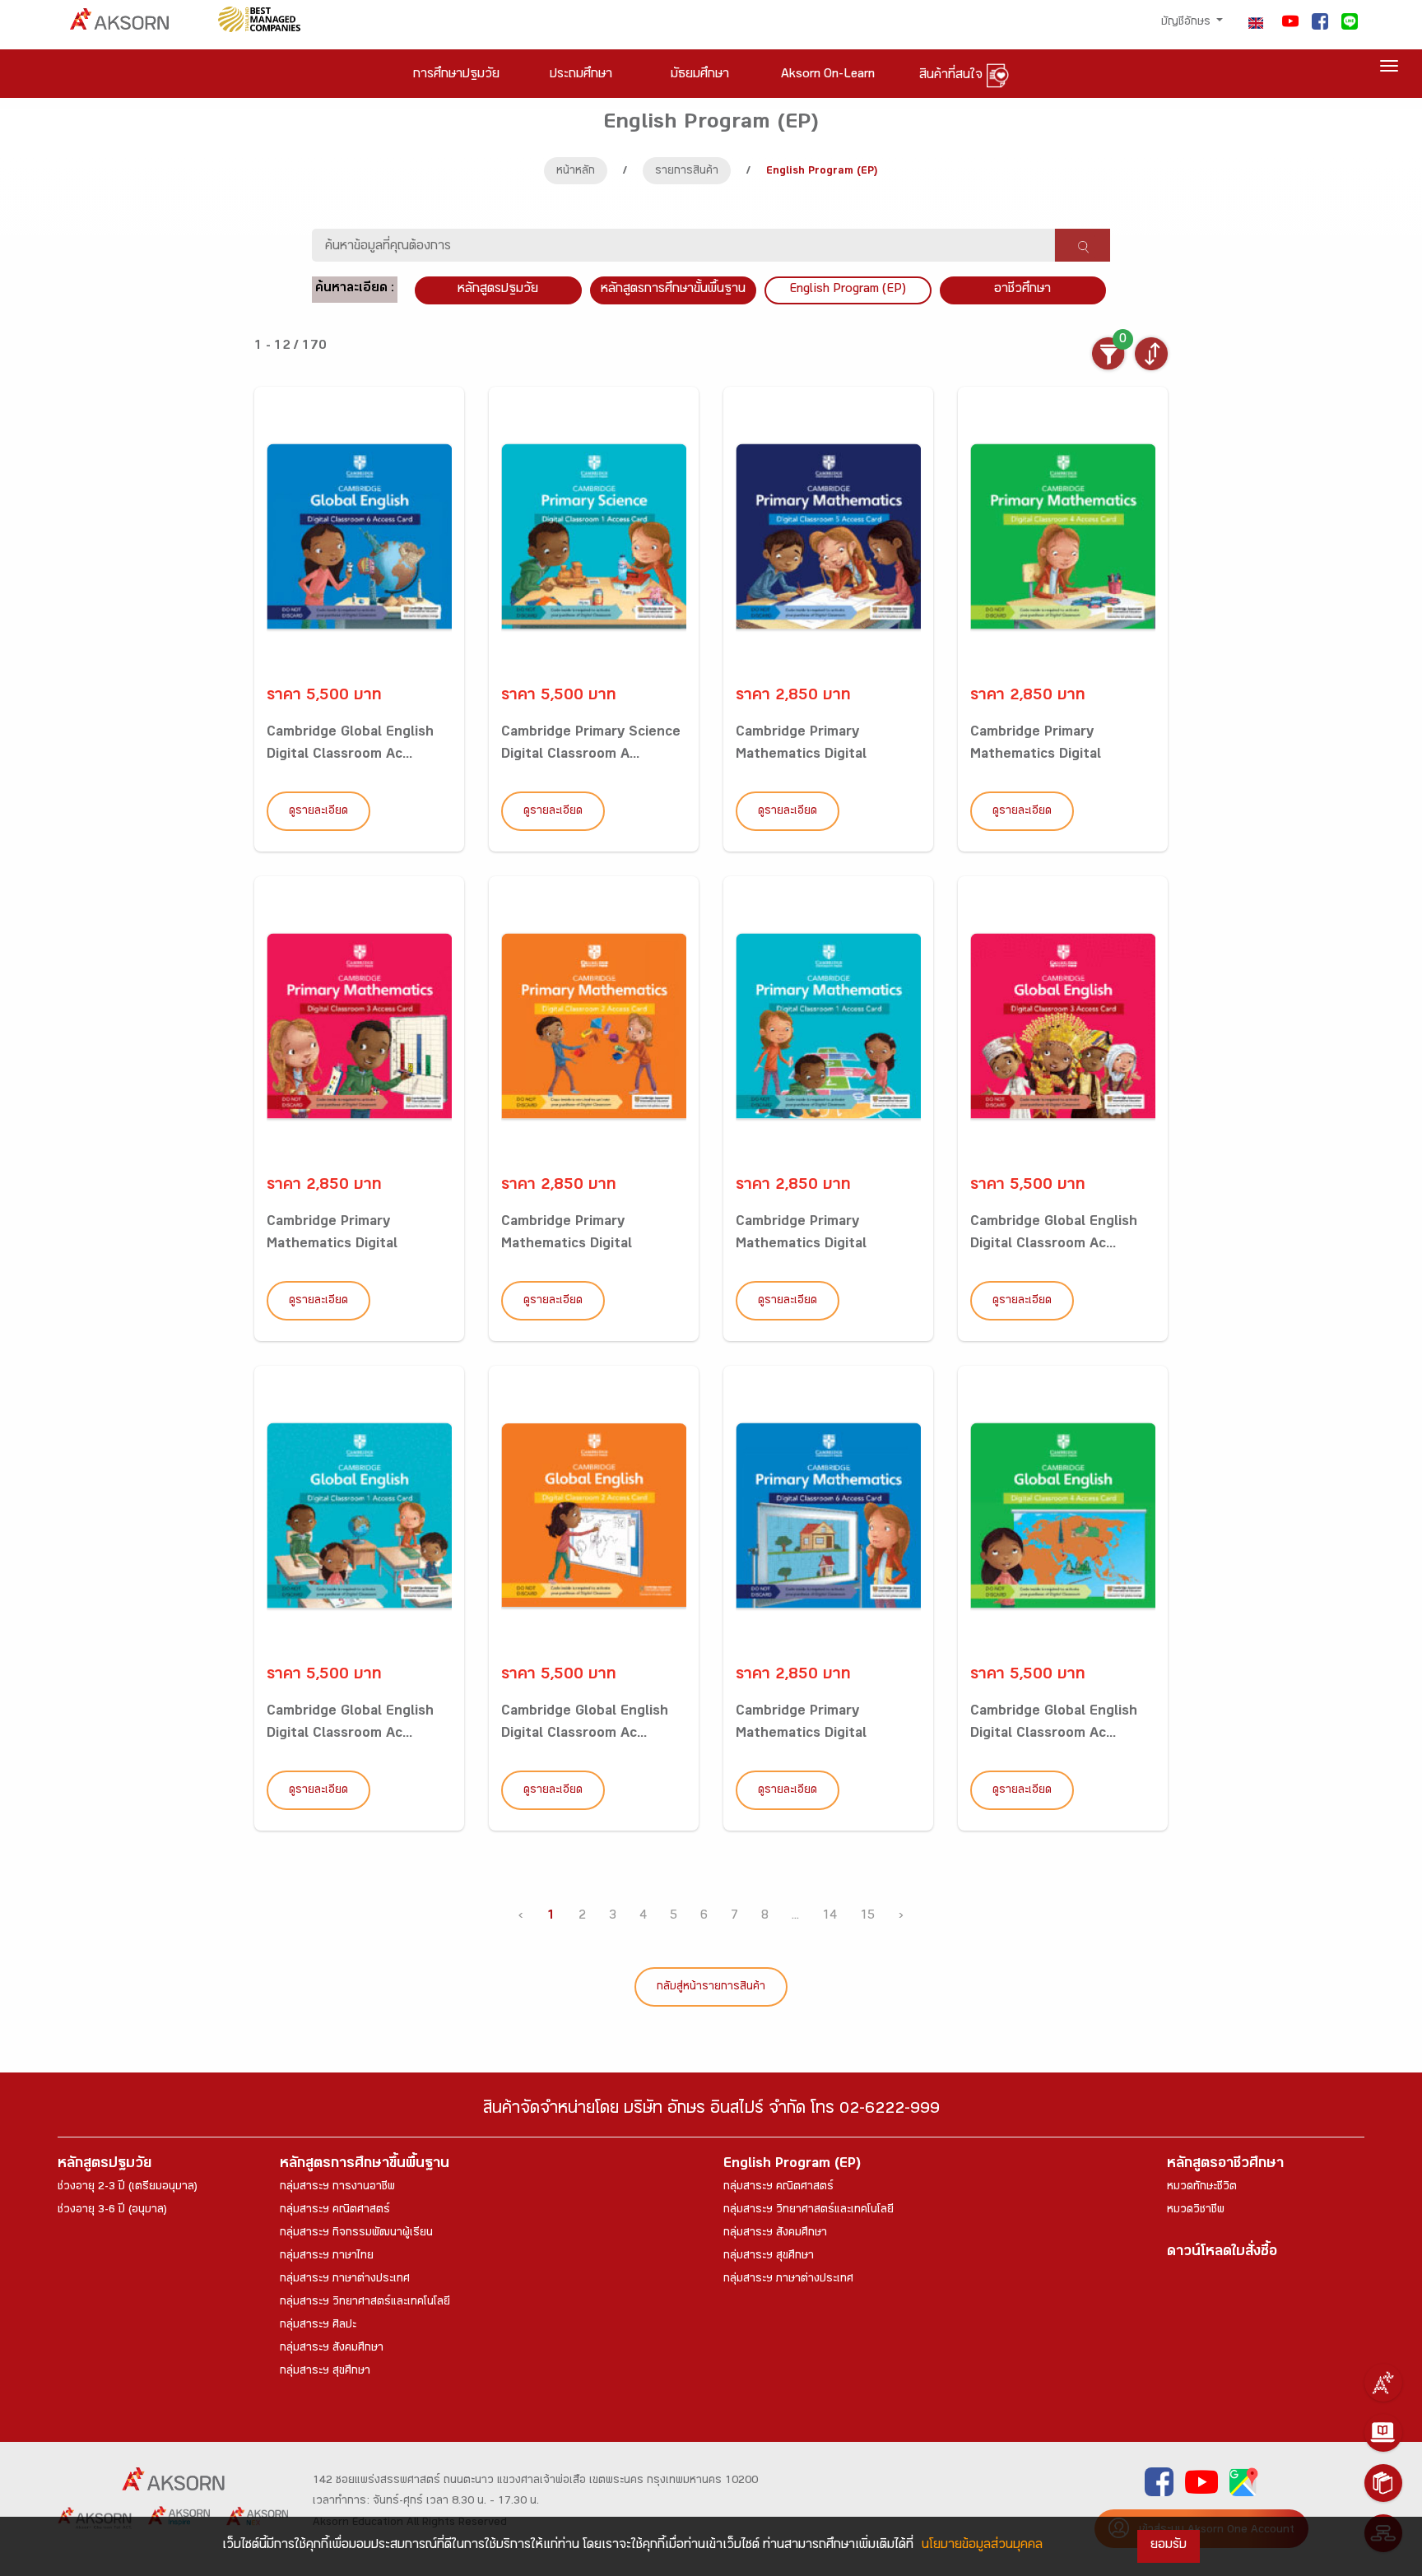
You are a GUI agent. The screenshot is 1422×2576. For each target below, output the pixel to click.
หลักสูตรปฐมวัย (105, 2165)
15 (867, 1917)
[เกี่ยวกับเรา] (1383, 2383)
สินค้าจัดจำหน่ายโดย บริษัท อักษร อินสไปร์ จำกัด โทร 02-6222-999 (711, 2111)
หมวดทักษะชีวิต (1202, 2188)
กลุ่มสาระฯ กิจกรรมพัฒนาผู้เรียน (356, 2234)
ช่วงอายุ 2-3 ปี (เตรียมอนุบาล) (128, 2188)
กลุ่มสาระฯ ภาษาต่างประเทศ (345, 2280)
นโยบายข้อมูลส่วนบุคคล (982, 2546)
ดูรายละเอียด (318, 812)
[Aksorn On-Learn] (1383, 2433)
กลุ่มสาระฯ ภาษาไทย (327, 2257)
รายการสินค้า (687, 172)
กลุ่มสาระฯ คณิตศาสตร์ (335, 2211)
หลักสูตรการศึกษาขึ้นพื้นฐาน (365, 2165)
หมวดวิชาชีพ (1196, 2211)
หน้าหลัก (576, 172)
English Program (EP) (848, 290)
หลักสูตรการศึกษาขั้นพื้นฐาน (673, 290)
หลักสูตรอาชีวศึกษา (1225, 2165)
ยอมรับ (1169, 2546)
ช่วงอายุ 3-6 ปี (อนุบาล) (112, 2211)
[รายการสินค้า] (1383, 2483)
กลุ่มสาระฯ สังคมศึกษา (332, 2349)
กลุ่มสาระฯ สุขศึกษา (325, 2372)
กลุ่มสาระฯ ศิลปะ (318, 2326)
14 (829, 1917)
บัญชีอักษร (1187, 23)
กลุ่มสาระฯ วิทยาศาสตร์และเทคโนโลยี (365, 2303)
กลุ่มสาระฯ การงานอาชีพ (337, 2188)
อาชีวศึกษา (1022, 290)
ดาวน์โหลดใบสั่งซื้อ (1222, 2253)
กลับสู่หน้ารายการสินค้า (711, 1988)
